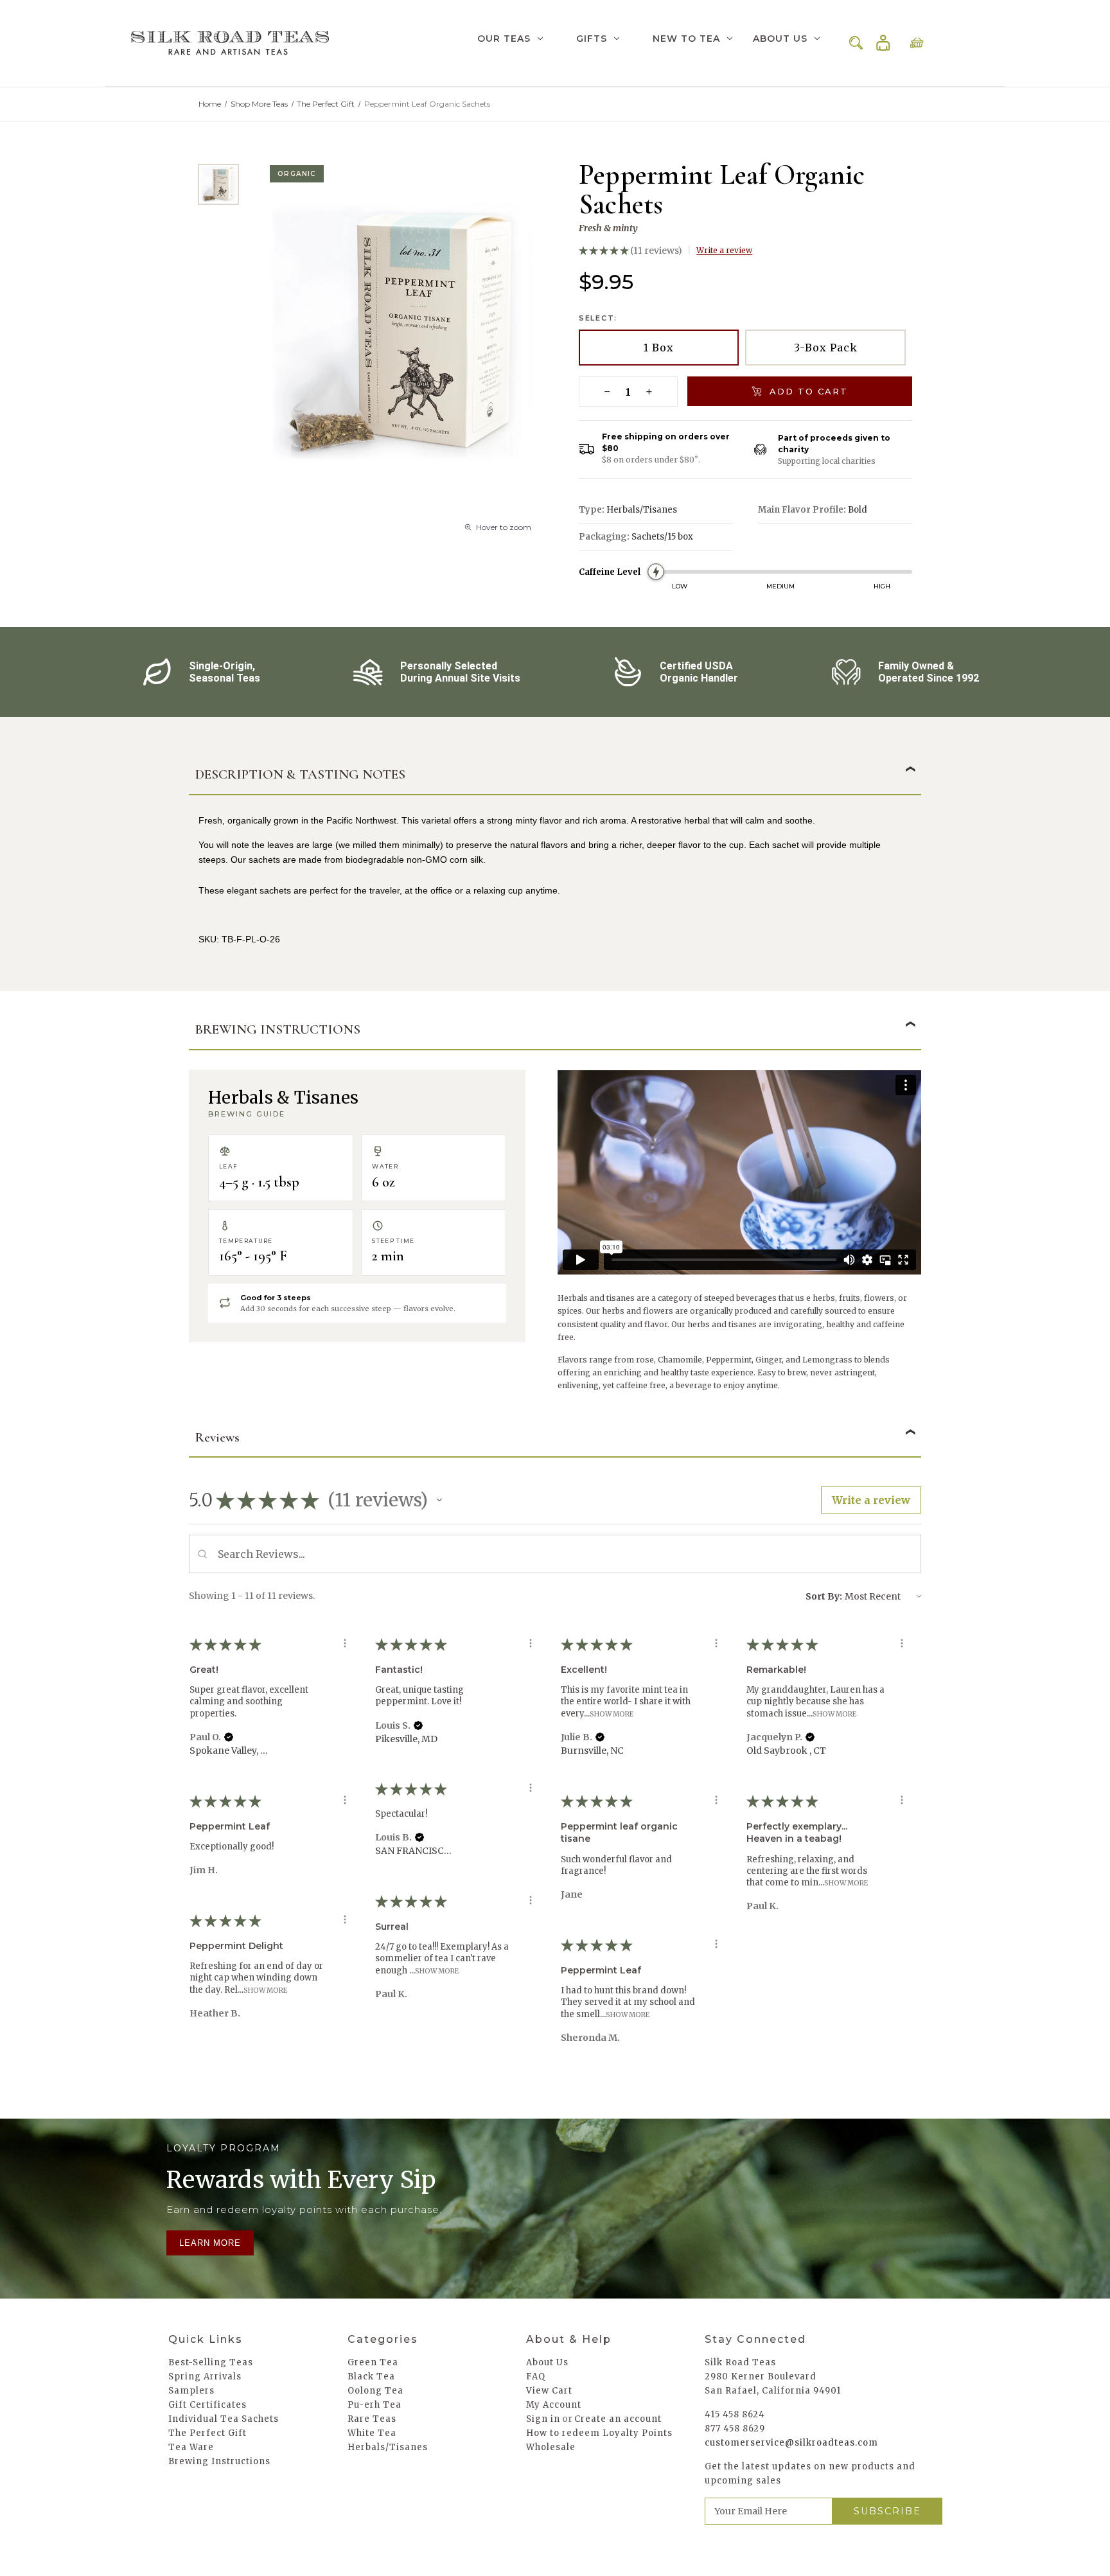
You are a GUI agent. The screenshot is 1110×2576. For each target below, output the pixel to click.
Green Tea (373, 2362)
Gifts (592, 39)
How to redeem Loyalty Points (599, 2433)
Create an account (618, 2419)
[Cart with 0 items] (917, 43)
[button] (439, 1500)
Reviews (217, 1437)
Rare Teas (372, 2419)
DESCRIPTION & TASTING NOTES (300, 774)
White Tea (372, 2433)
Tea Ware (191, 2447)
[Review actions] (345, 1643)
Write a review (724, 250)
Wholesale (551, 2447)
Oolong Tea (375, 2391)
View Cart (549, 2391)
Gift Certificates (207, 2405)
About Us (780, 39)
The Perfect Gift (207, 2433)
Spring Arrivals (205, 2377)
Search (856, 43)
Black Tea (371, 2377)
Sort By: (824, 1596)
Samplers (191, 2391)
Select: (598, 318)
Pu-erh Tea (374, 2405)
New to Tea (686, 39)
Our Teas (504, 39)
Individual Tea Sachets (224, 2419)
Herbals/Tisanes (388, 2447)
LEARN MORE (210, 2243)
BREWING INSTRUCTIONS (278, 1029)
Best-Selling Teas (211, 2362)
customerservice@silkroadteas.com (791, 2443)
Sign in (883, 43)
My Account (554, 2405)
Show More (612, 1714)
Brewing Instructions (219, 2461)
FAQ (536, 2377)
